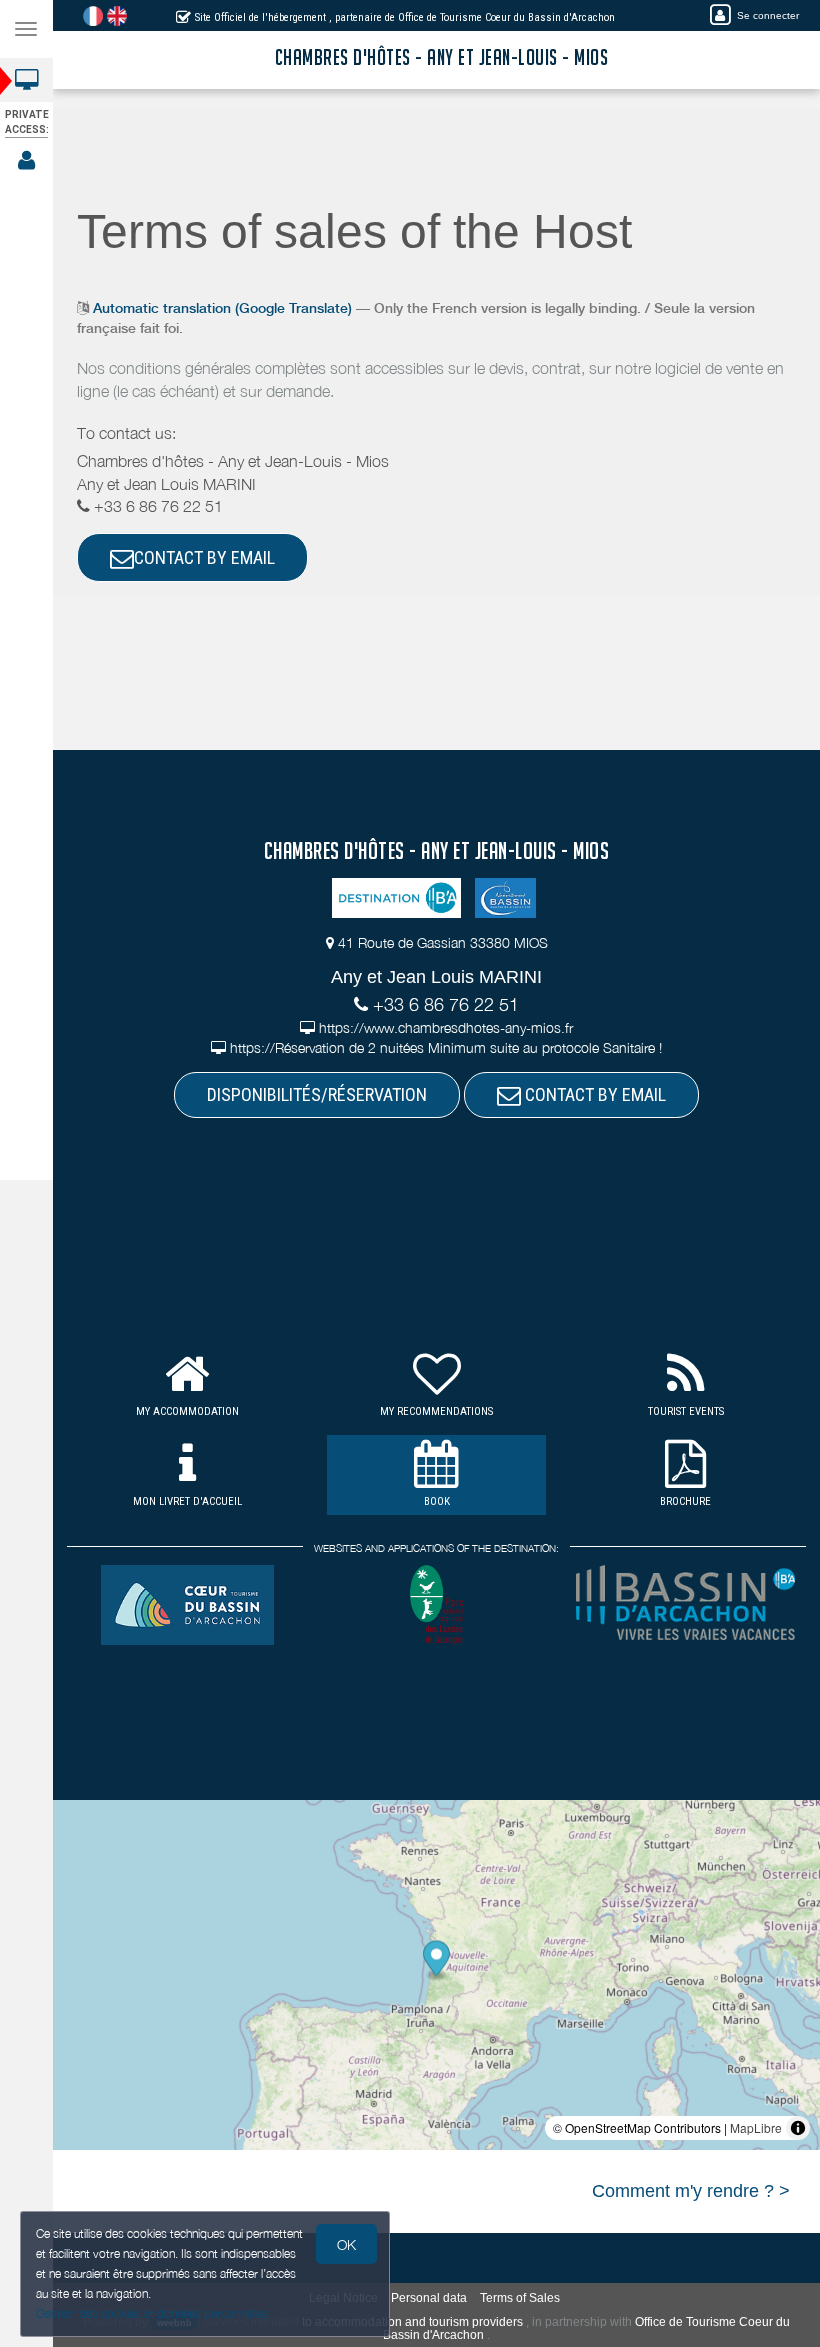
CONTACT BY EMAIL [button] (204, 557)
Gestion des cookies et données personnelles (152, 2313)
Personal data (429, 2298)
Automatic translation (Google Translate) (222, 308)
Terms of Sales (520, 2298)
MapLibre (756, 2127)
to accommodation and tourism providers (412, 2322)
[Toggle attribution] (798, 2128)
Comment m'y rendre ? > (691, 2191)
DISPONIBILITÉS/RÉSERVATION (317, 1094)
